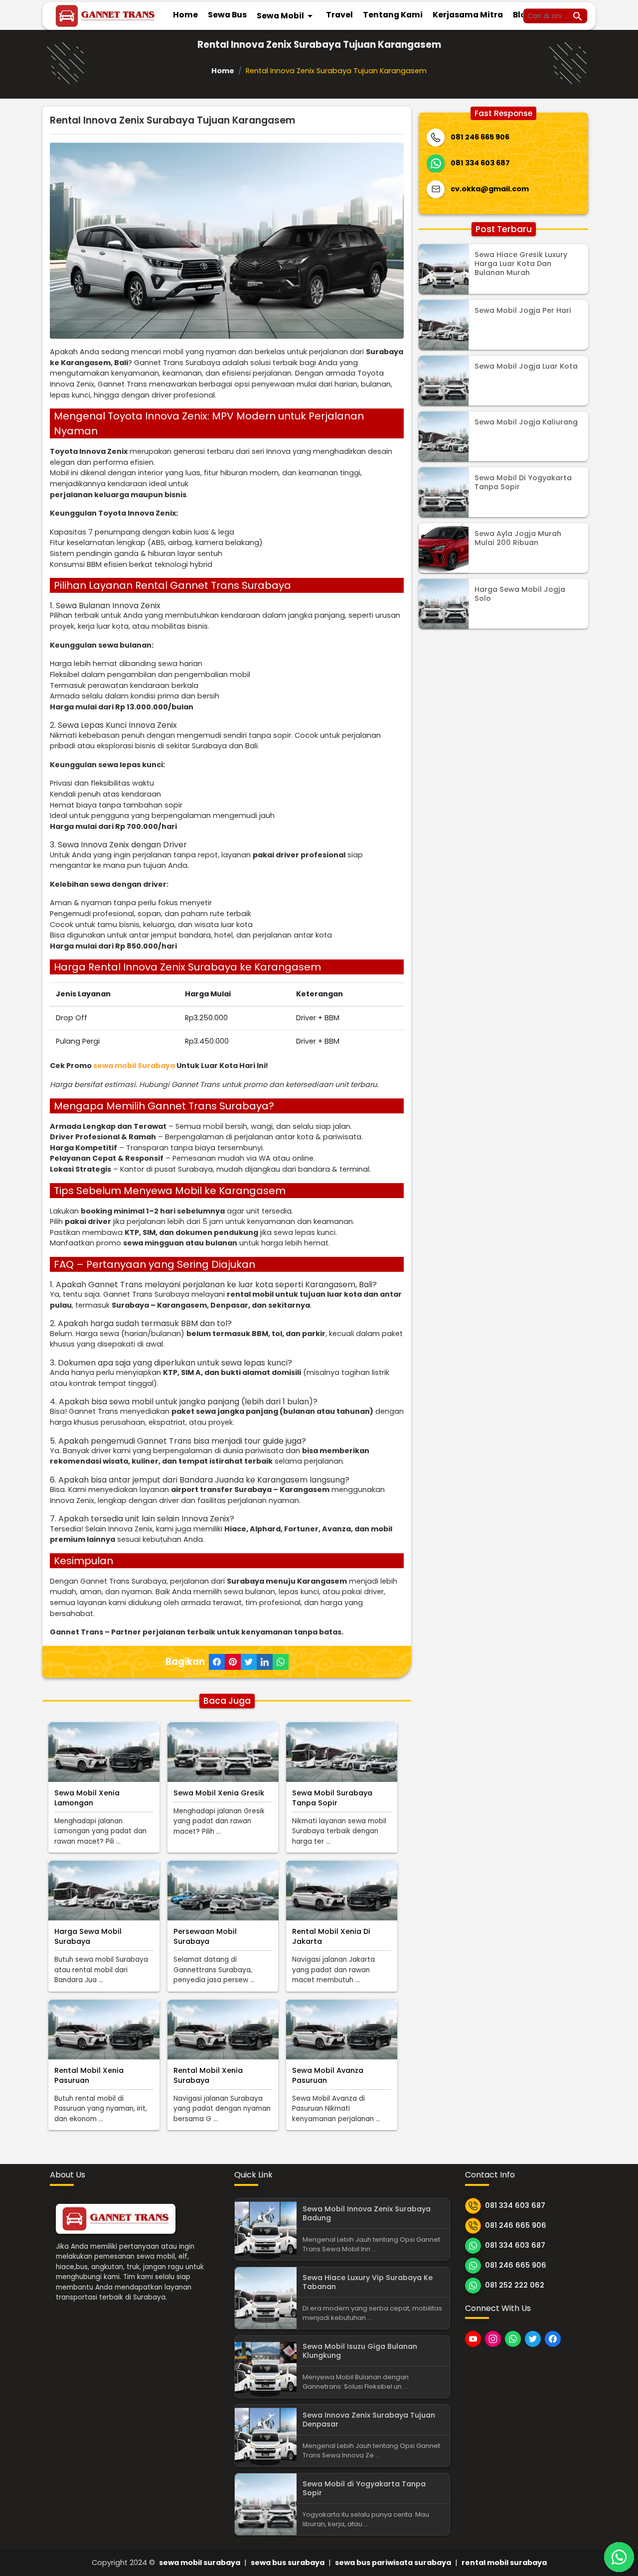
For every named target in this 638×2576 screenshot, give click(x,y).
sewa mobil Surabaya (134, 1066)
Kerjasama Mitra (468, 15)
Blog (522, 15)
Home (185, 15)
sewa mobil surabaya (200, 2563)
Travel (339, 15)
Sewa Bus (227, 15)
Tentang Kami (393, 15)
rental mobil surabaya (504, 2563)
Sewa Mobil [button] (286, 16)
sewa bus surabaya (288, 2563)
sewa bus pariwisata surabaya (393, 2563)
